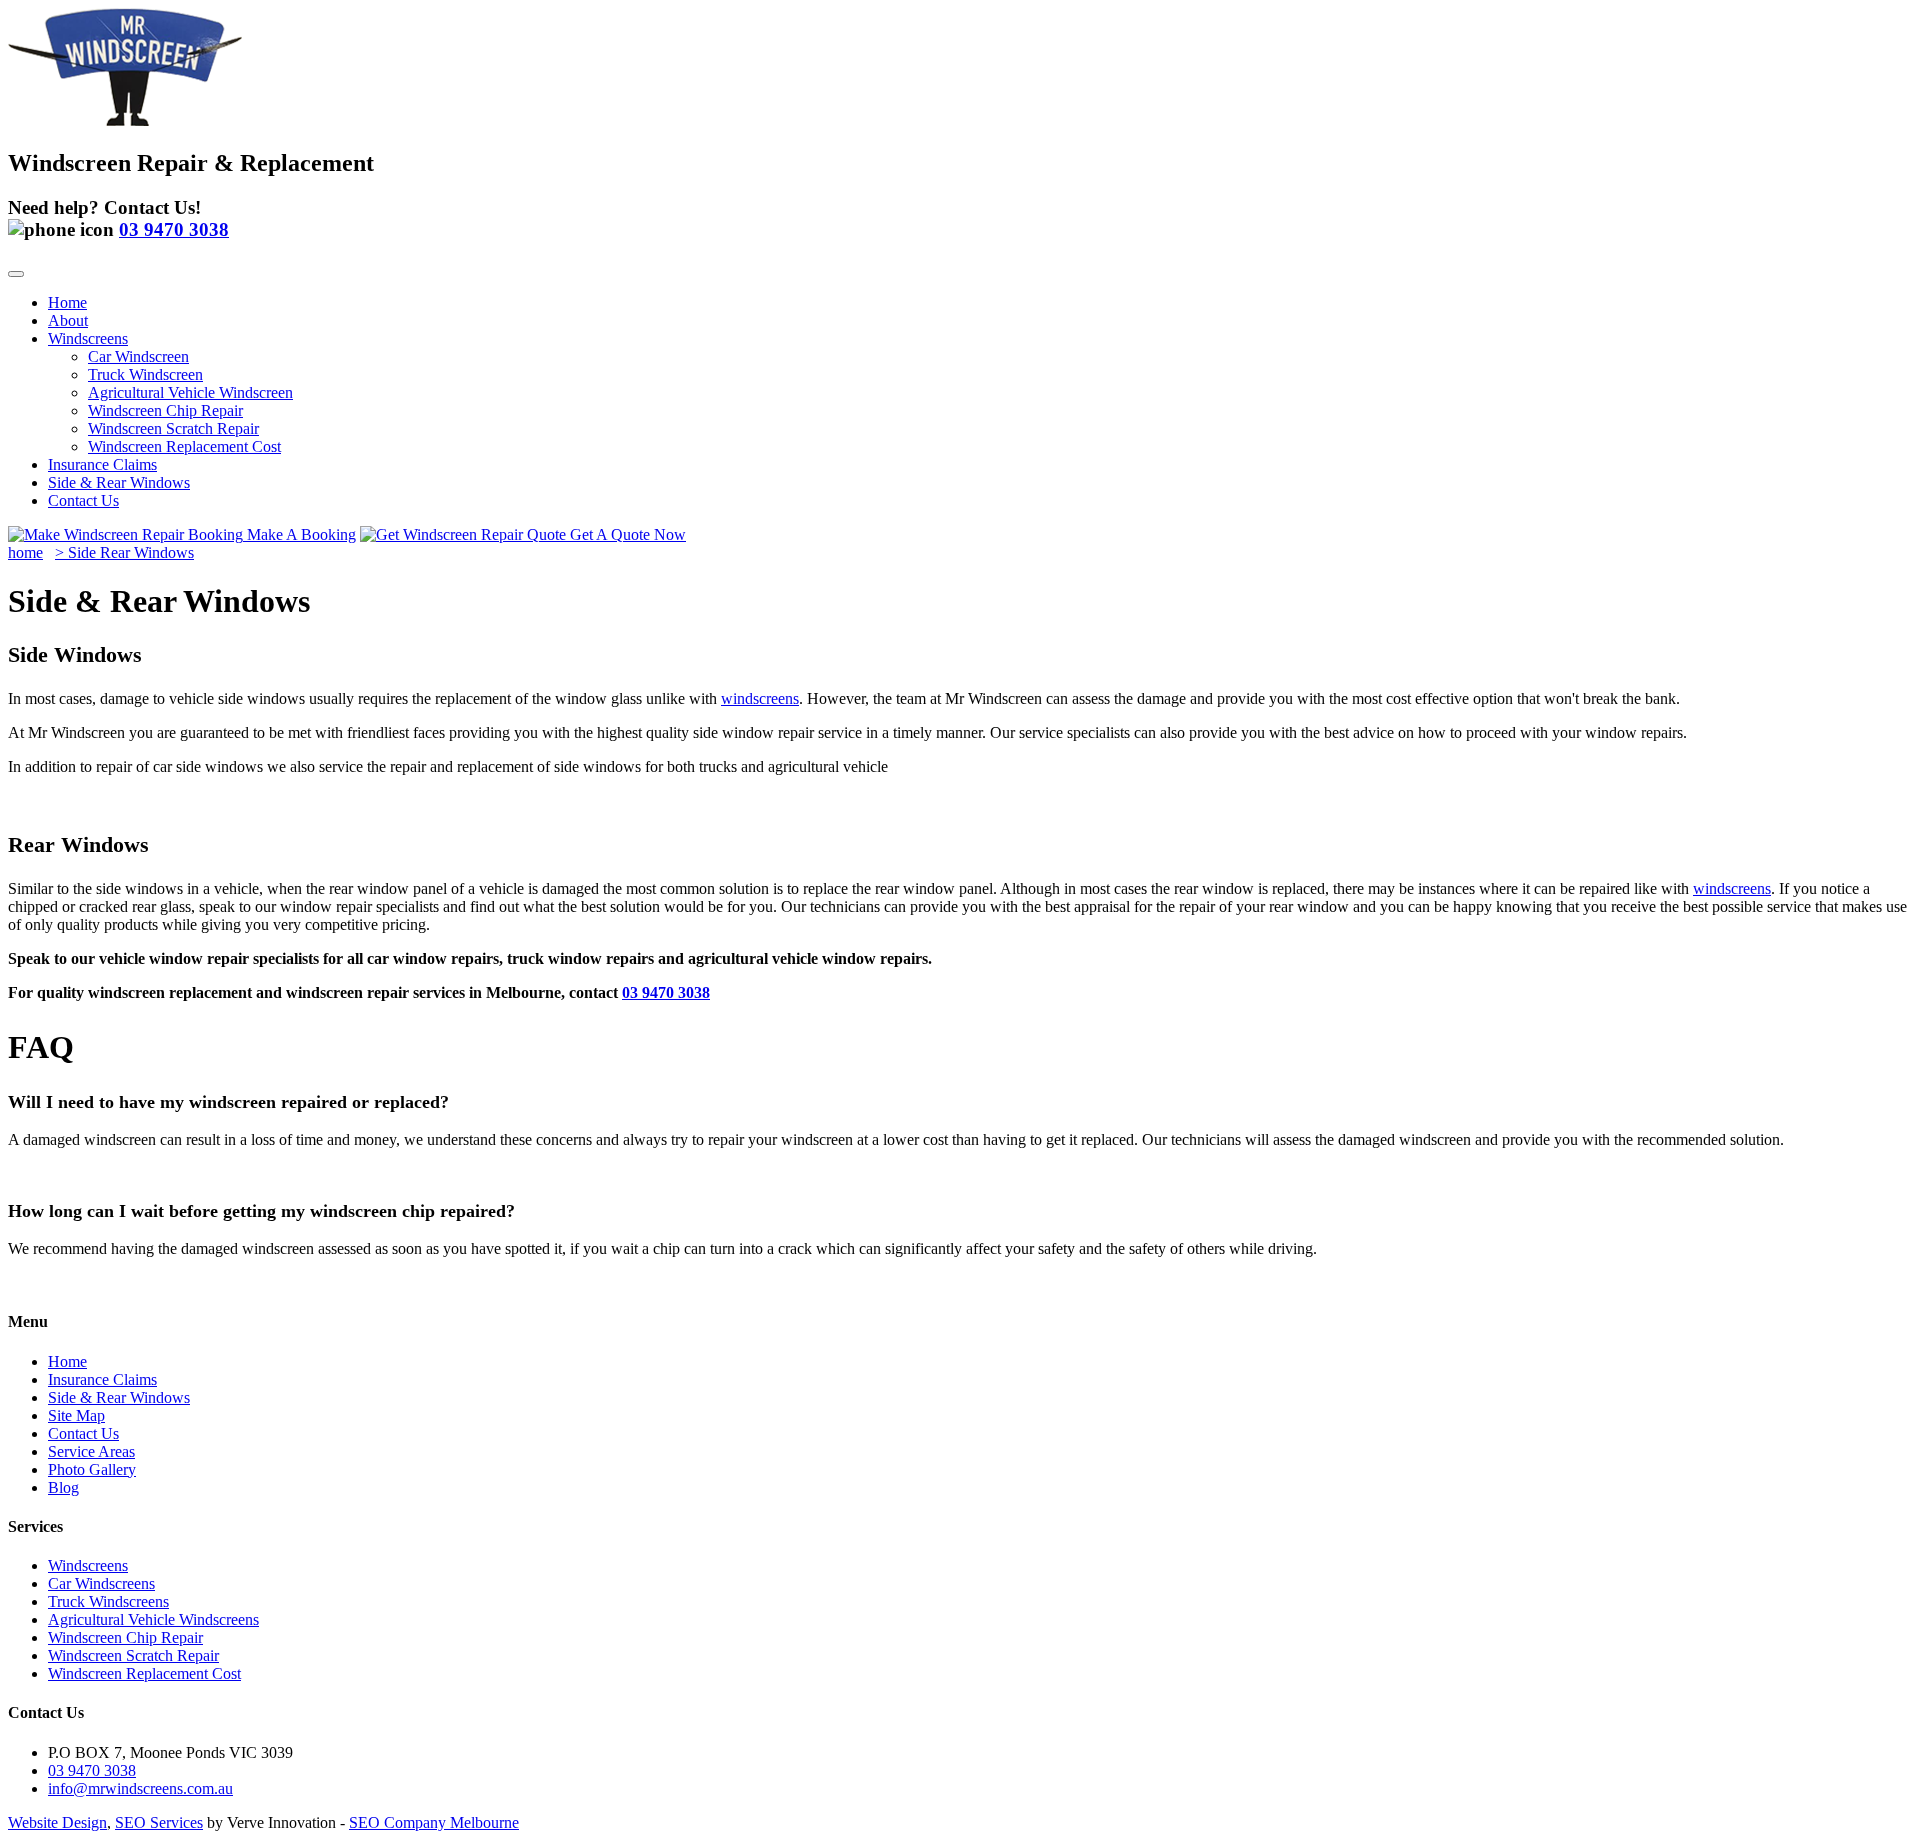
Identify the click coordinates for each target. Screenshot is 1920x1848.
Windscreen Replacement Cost (184, 446)
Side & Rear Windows (119, 482)
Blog (63, 1487)
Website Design (57, 1822)
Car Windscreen (138, 356)
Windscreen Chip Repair (165, 410)
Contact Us (83, 500)
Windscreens (88, 338)
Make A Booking (299, 534)
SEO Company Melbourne (434, 1822)
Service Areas (91, 1451)
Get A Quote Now (626, 534)
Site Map (76, 1415)
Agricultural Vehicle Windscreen (190, 392)
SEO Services (159, 1822)
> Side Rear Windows (124, 552)
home (25, 552)
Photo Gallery (92, 1469)
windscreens (760, 698)
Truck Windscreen (145, 374)
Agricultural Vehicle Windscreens (153, 1619)
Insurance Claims (102, 464)
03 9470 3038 (666, 992)
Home (67, 302)
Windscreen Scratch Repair (173, 428)
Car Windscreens (101, 1583)
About (68, 320)
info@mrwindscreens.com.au (140, 1788)
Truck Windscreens (108, 1601)
